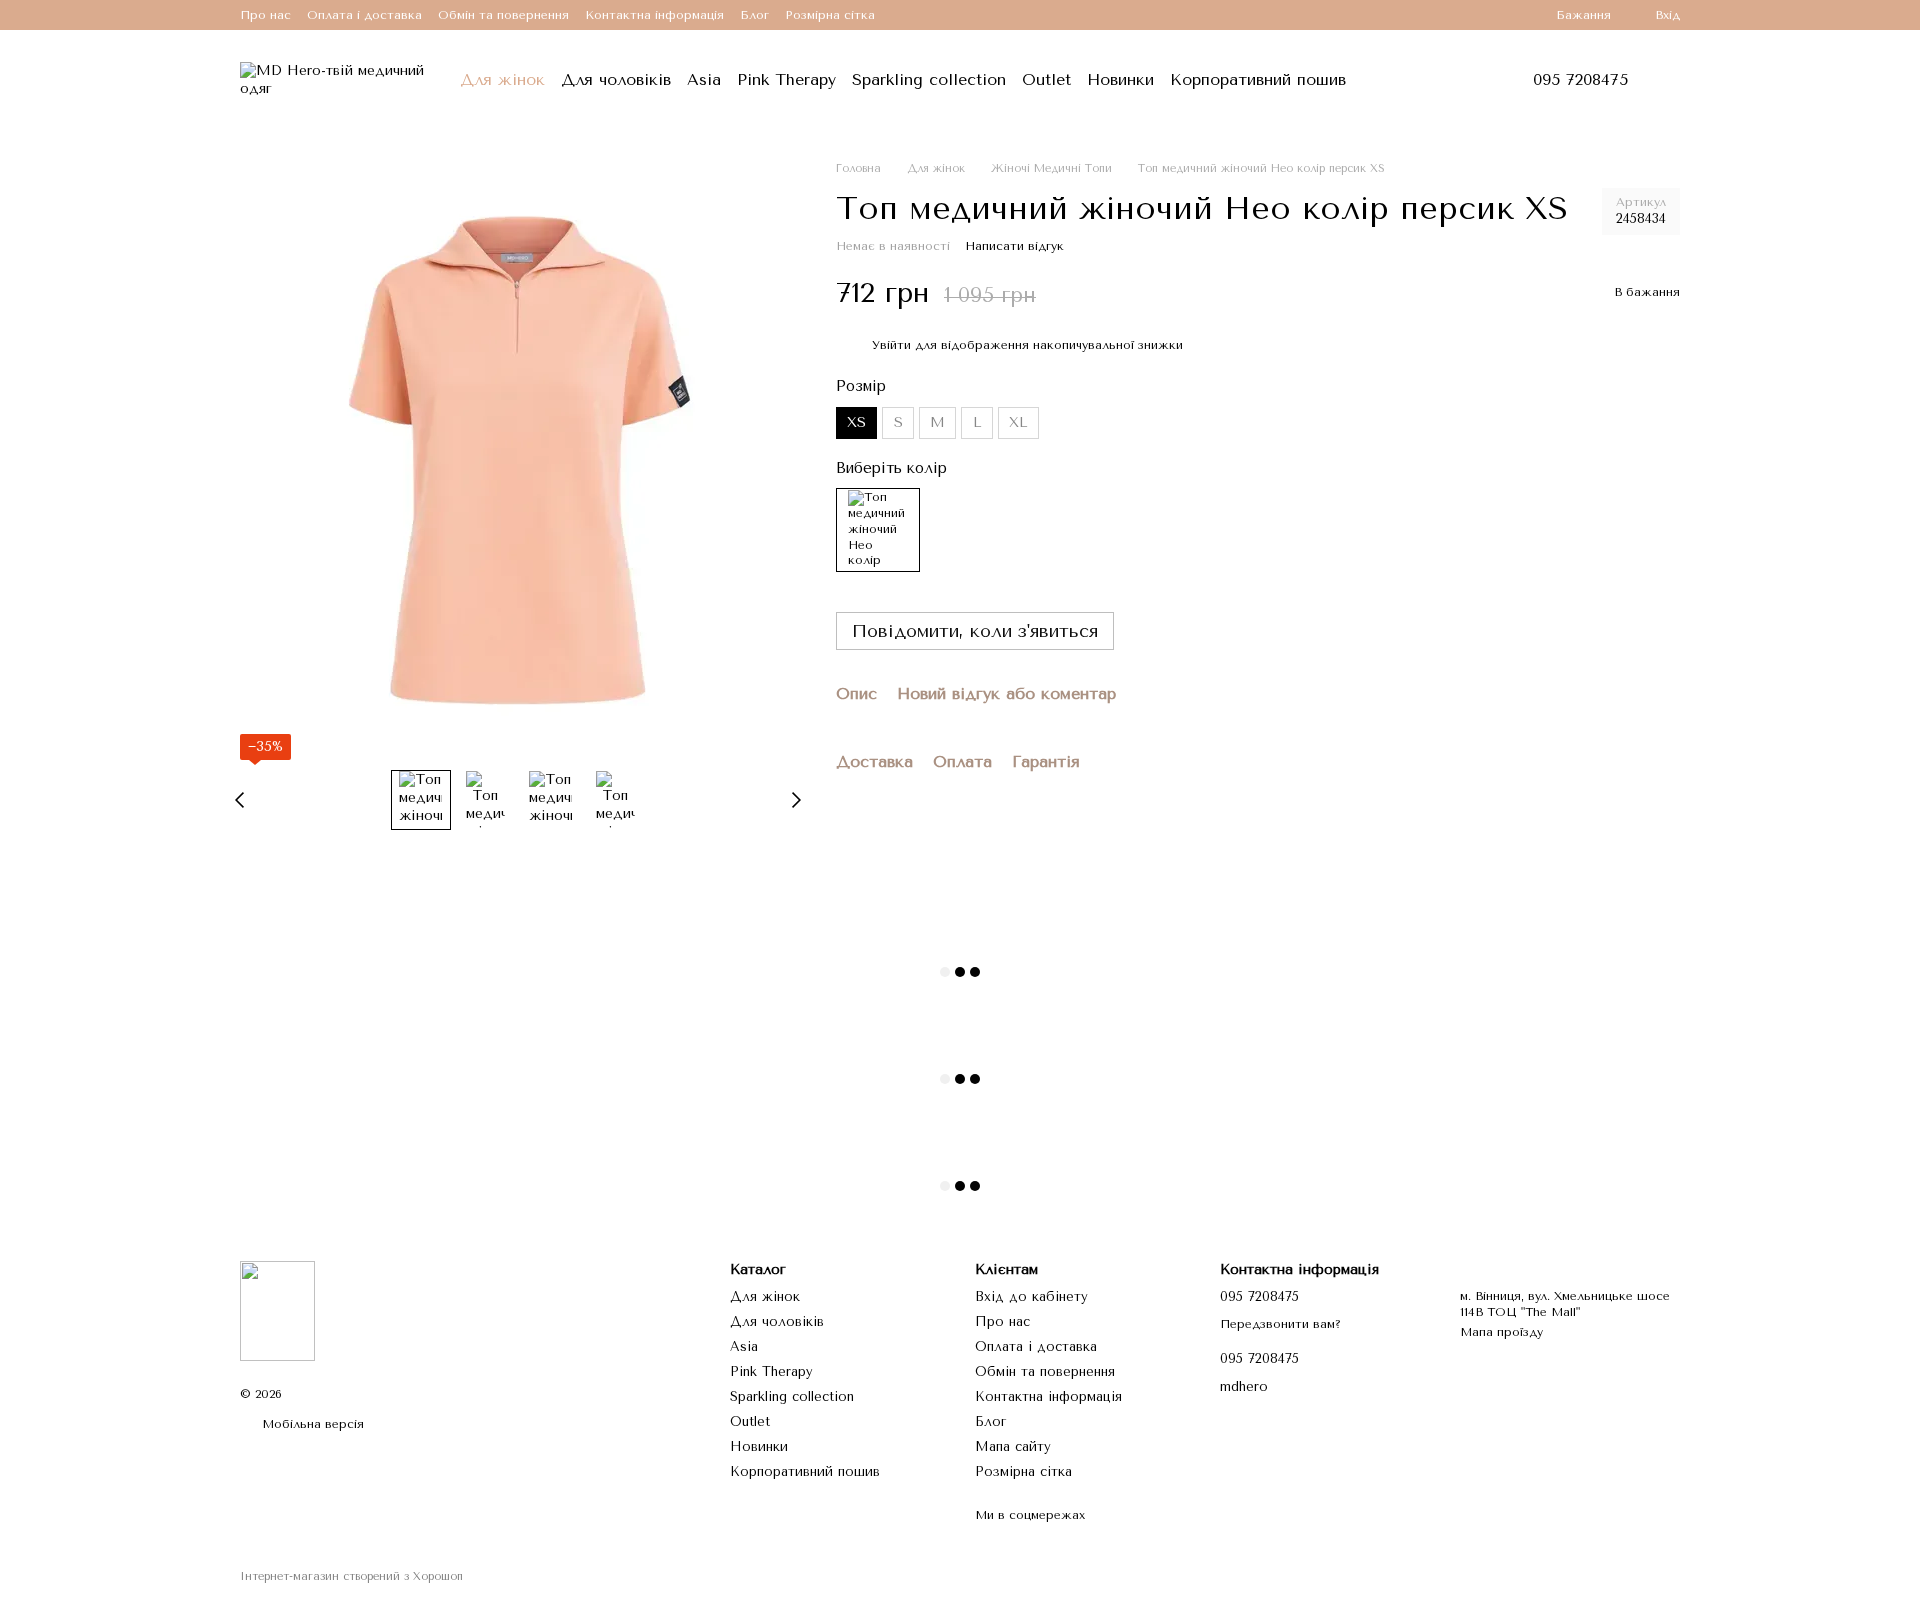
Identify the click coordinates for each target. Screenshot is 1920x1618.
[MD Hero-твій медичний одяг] (277, 1310)
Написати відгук (1014, 246)
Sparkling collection (929, 79)
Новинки (1120, 79)
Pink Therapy (786, 79)
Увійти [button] (891, 344)
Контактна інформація (654, 15)
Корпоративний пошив (1258, 79)
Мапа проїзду (1501, 1332)
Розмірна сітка (830, 15)
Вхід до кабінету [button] (1031, 1296)
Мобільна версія (311, 1424)
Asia (704, 79)
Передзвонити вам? (1280, 1324)
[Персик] (878, 530)
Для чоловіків (616, 79)
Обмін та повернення (503, 15)
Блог (754, 15)
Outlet (1046, 79)
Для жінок (502, 79)
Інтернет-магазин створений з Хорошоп (351, 1576)
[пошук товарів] (1402, 80)
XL (1018, 422)
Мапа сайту (1013, 1446)
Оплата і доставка (364, 15)
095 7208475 (1580, 80)
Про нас (265, 15)
